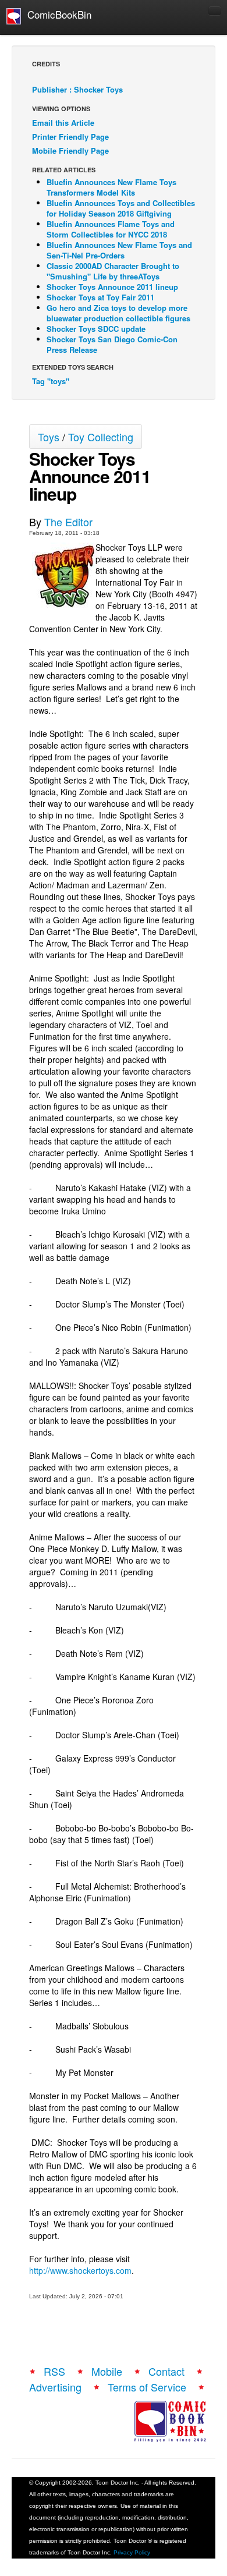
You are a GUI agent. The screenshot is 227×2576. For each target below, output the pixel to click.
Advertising (55, 2387)
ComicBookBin (56, 14)
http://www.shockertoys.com (80, 2270)
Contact (166, 2371)
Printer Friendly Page (70, 137)
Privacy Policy (132, 2552)
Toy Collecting (101, 437)
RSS (54, 2371)
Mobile (107, 2371)
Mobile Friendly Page (70, 150)
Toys (49, 437)
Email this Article (63, 123)
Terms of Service (147, 2387)
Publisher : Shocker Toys (77, 89)
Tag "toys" (51, 381)
